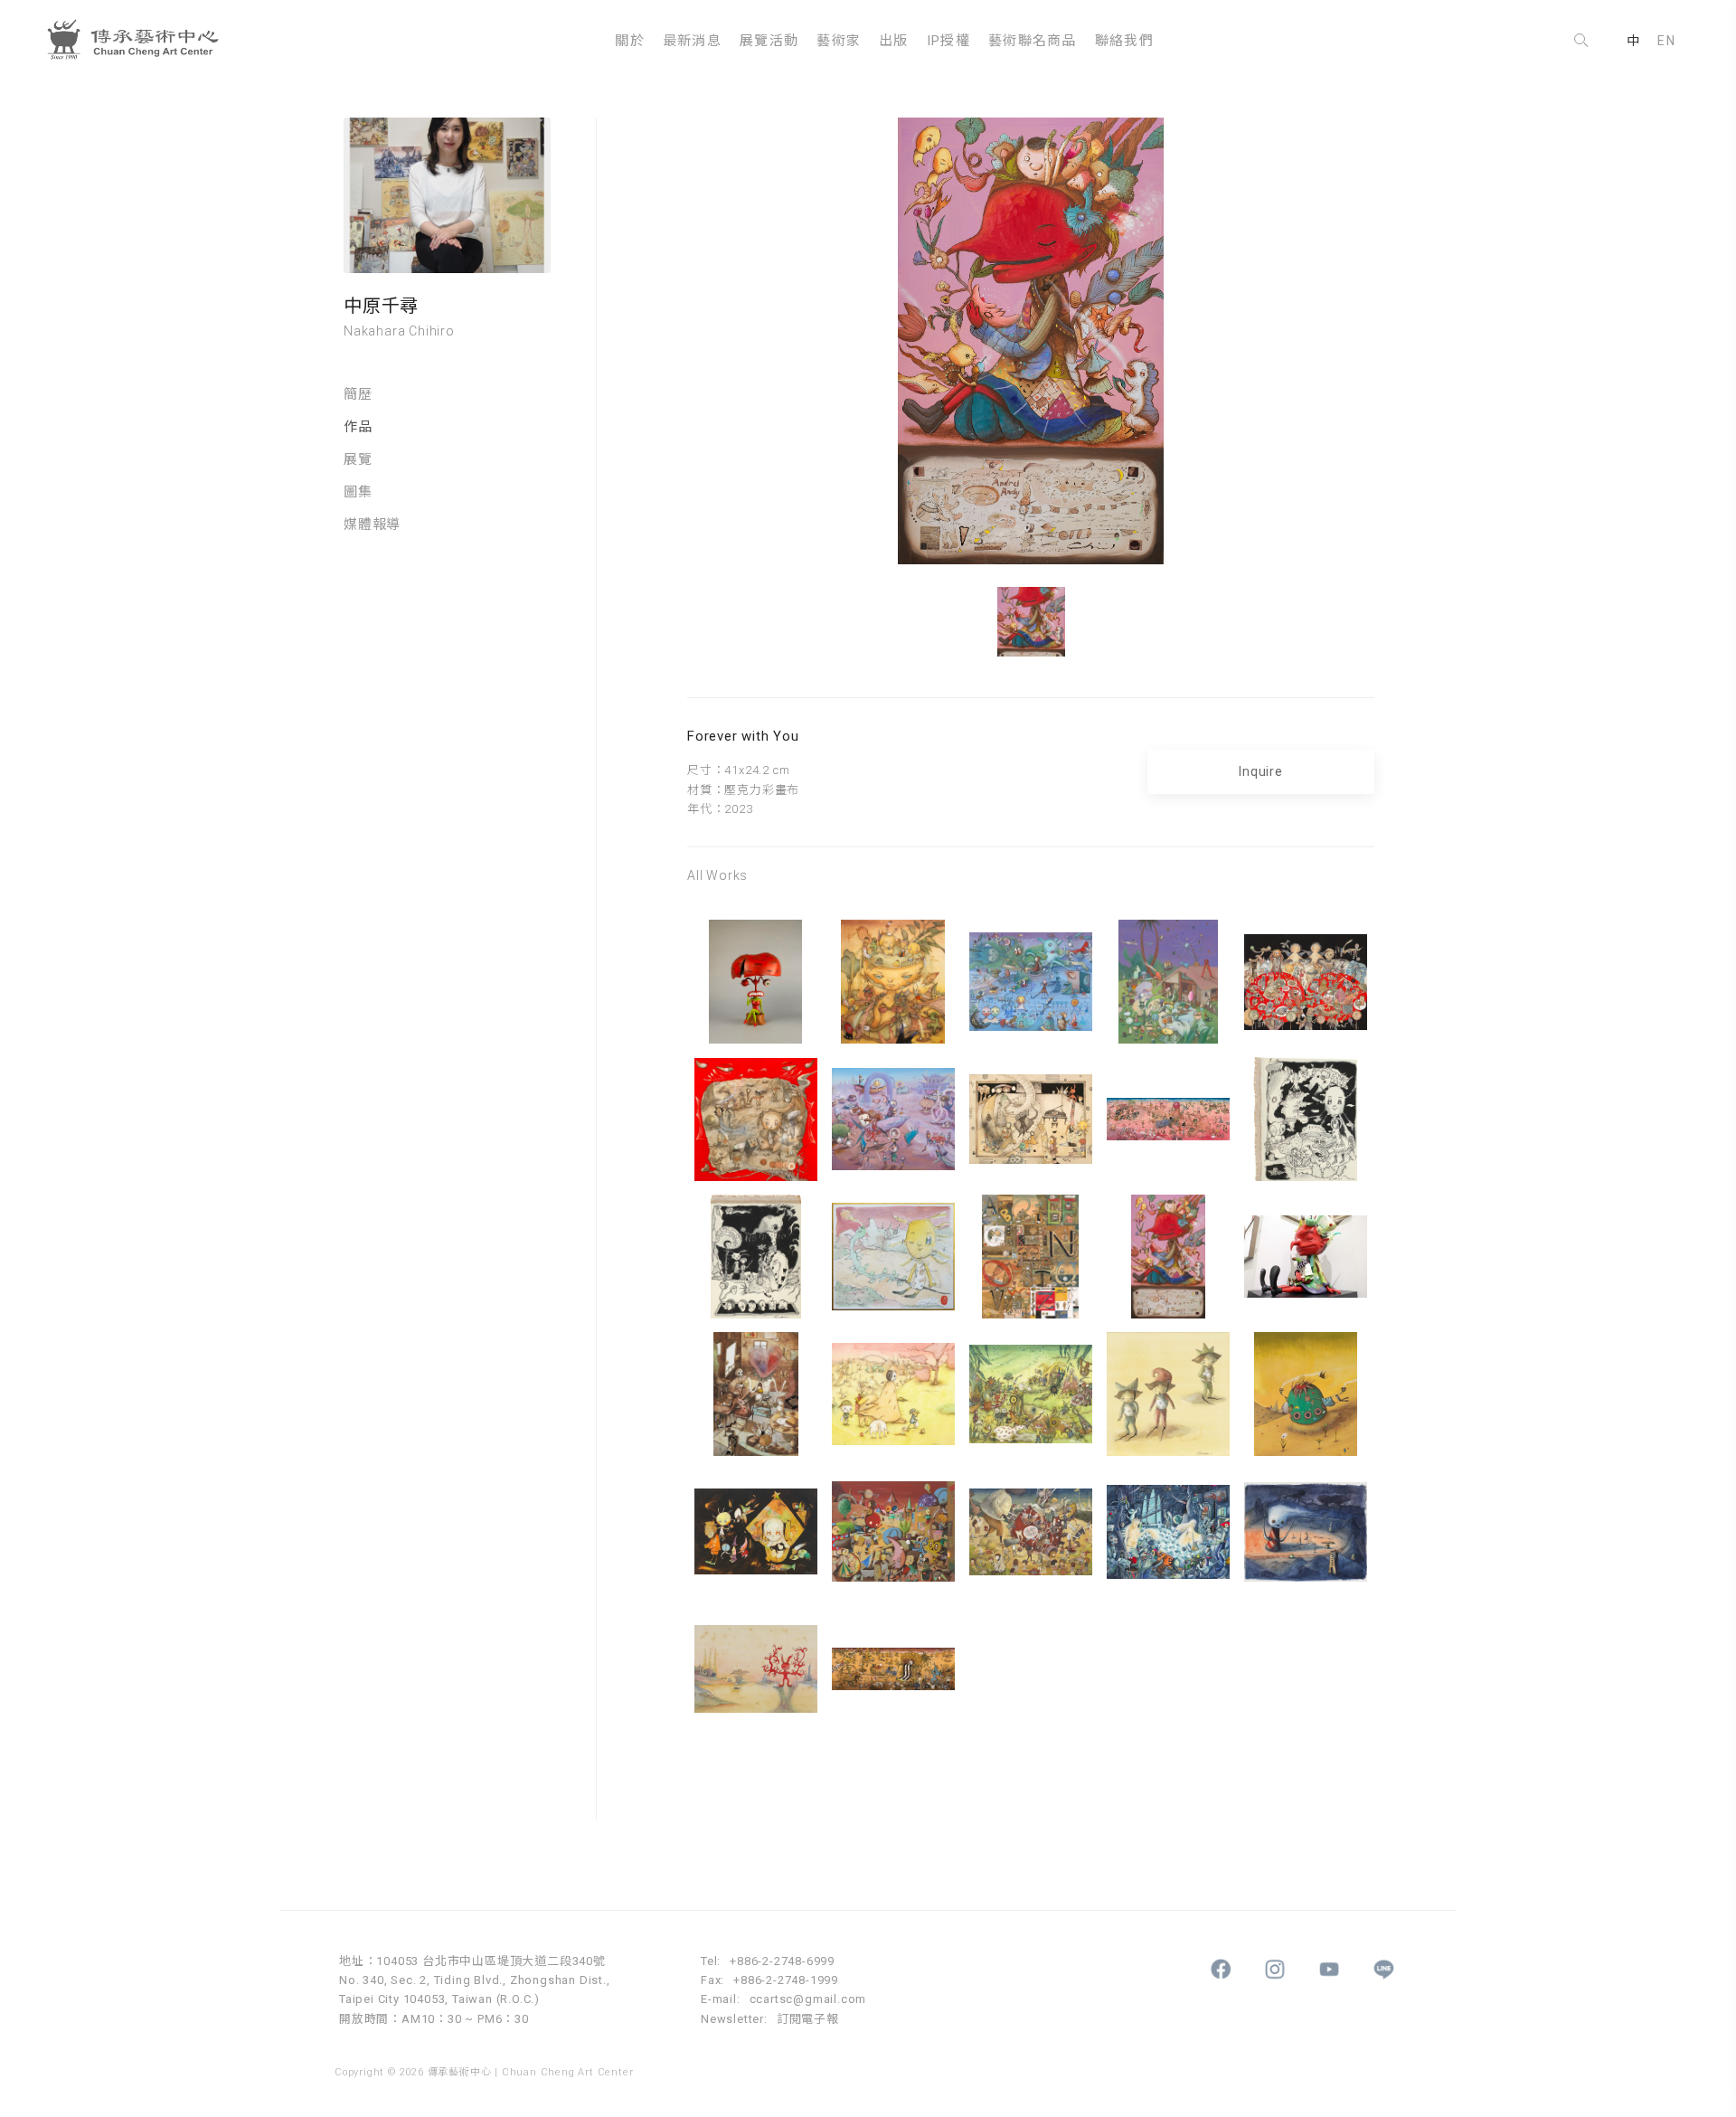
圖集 (358, 492)
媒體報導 (372, 525)
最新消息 (692, 41)
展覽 (358, 459)
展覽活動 (769, 41)
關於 (630, 41)
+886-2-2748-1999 (786, 1980)
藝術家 (839, 41)
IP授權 (948, 41)
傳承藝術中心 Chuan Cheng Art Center (140, 41)
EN (1666, 41)
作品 (358, 427)
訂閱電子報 (808, 2019)
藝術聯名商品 (1033, 41)
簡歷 (358, 394)
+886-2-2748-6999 (782, 1961)
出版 (894, 41)
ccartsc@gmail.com (808, 1999)
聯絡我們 (1124, 41)
